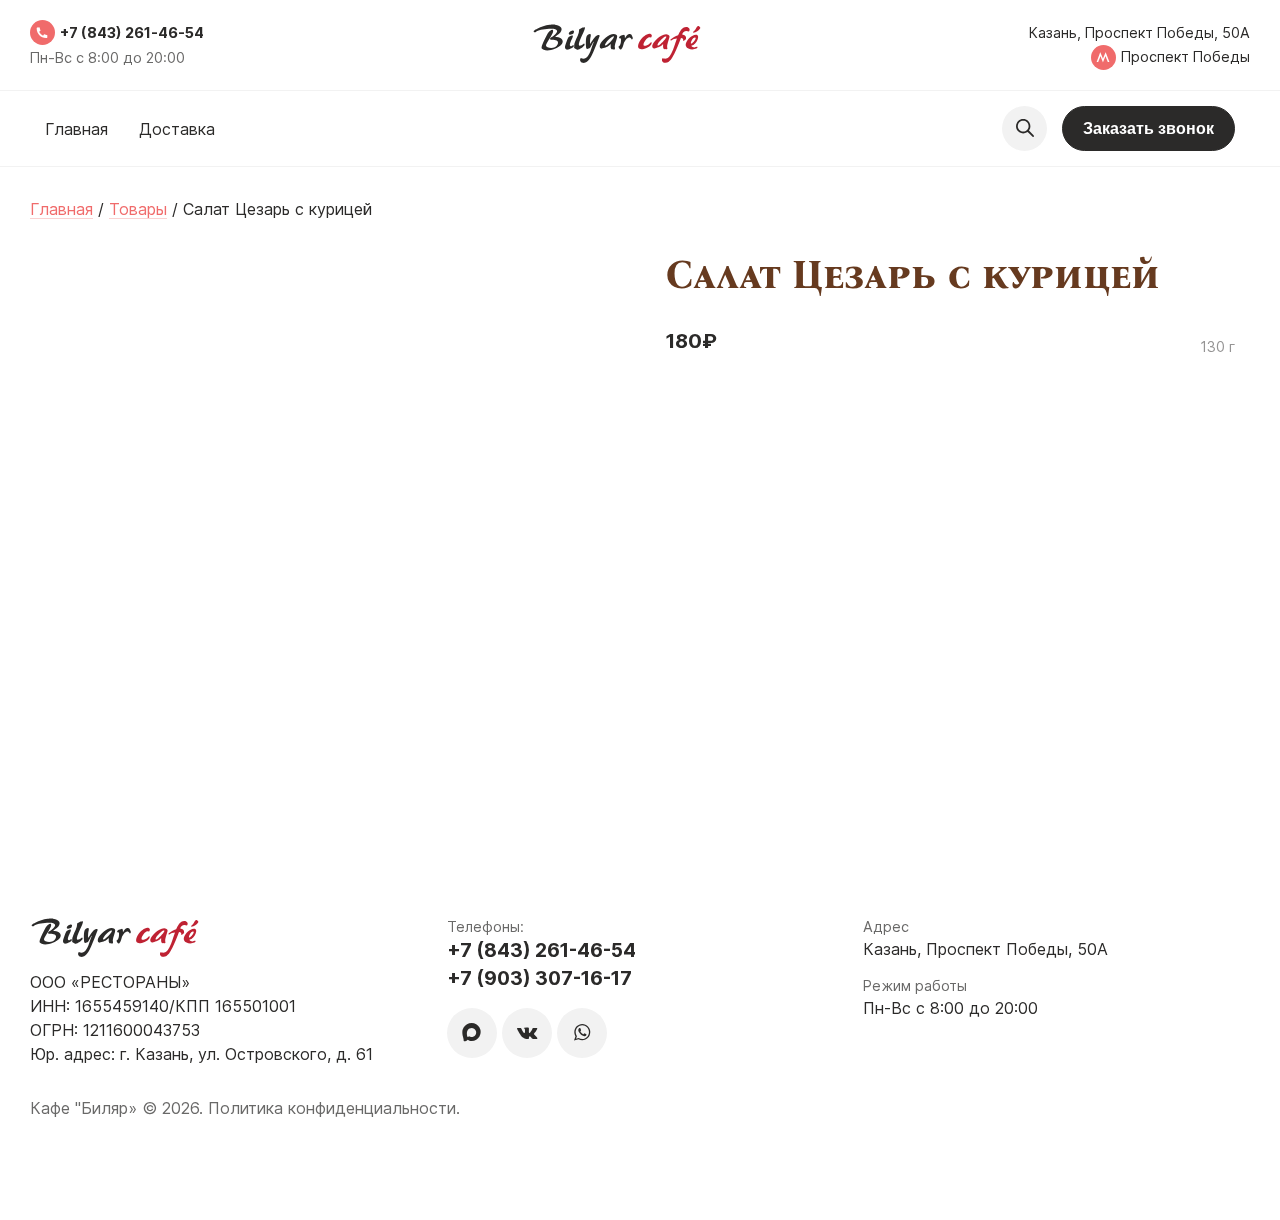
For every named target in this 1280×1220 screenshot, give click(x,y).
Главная (76, 129)
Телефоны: (485, 926)
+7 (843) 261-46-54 (132, 32)
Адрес (886, 926)
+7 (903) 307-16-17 (539, 978)
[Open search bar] (1024, 128)
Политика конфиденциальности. (334, 1108)
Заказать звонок (1148, 128)
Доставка (177, 129)
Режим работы (915, 985)
